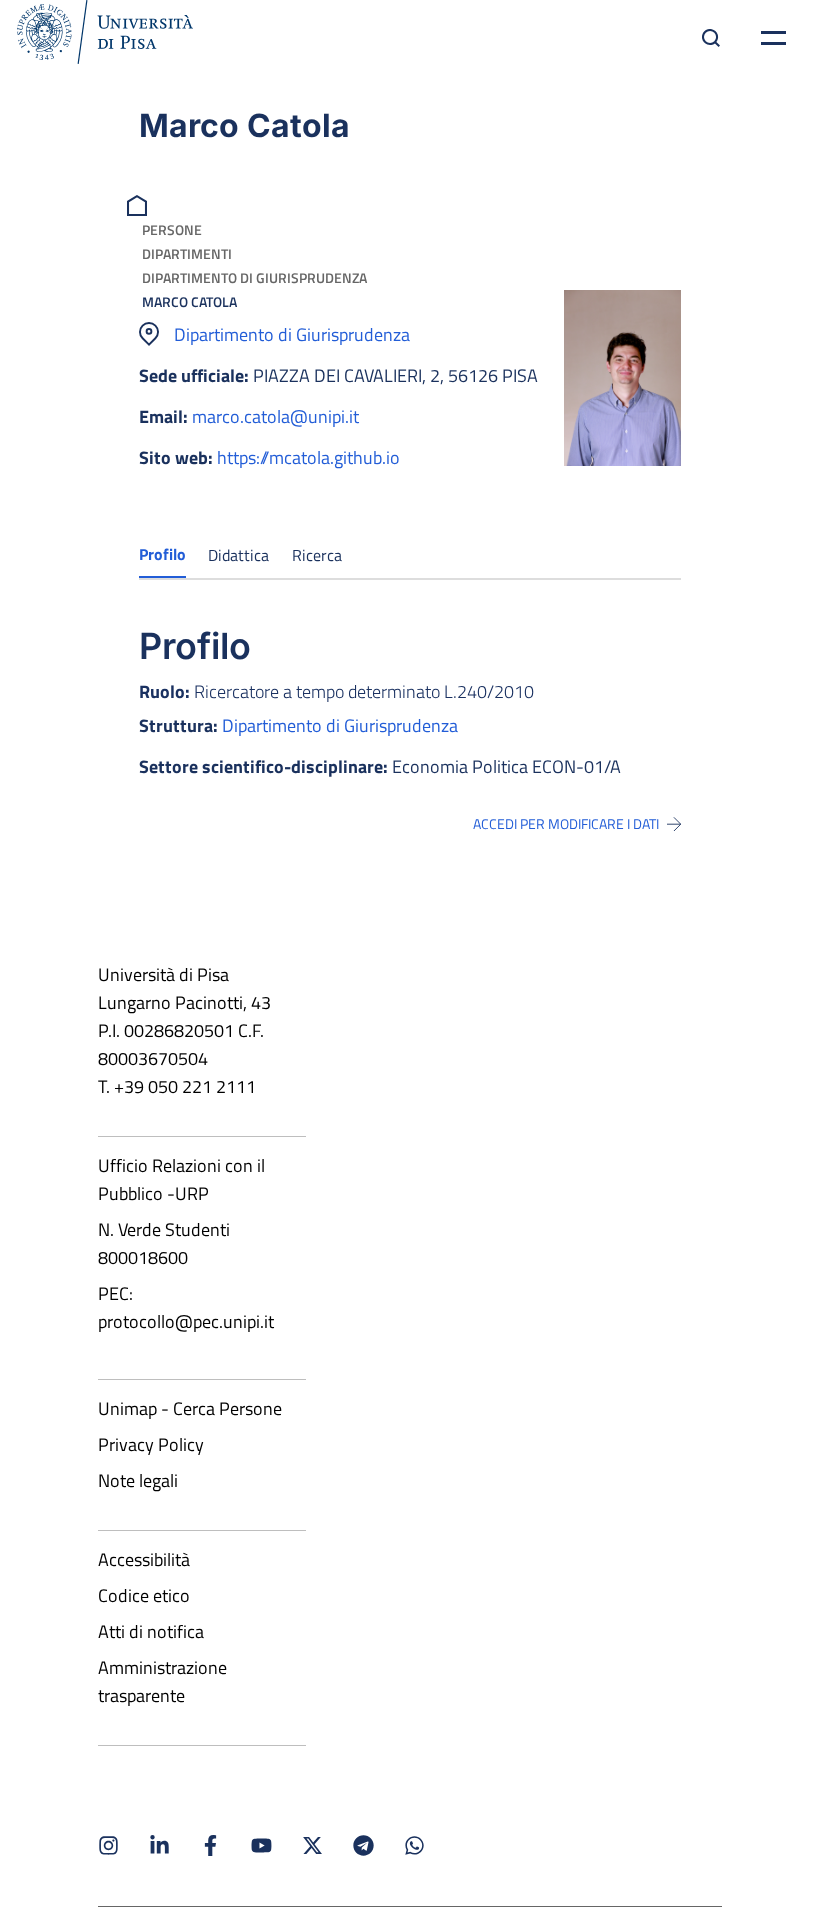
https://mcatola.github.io (308, 457)
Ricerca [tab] (317, 555)
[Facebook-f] (210, 1845)
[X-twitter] (312, 1845)
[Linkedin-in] (159, 1845)
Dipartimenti (187, 253)
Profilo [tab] (162, 554)
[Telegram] (363, 1845)
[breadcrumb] (139, 203)
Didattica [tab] (238, 555)
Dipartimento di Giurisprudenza (254, 277)
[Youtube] (261, 1845)
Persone (172, 229)
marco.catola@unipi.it (275, 416)
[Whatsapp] (414, 1845)
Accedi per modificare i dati (566, 824)
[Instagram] (108, 1845)
